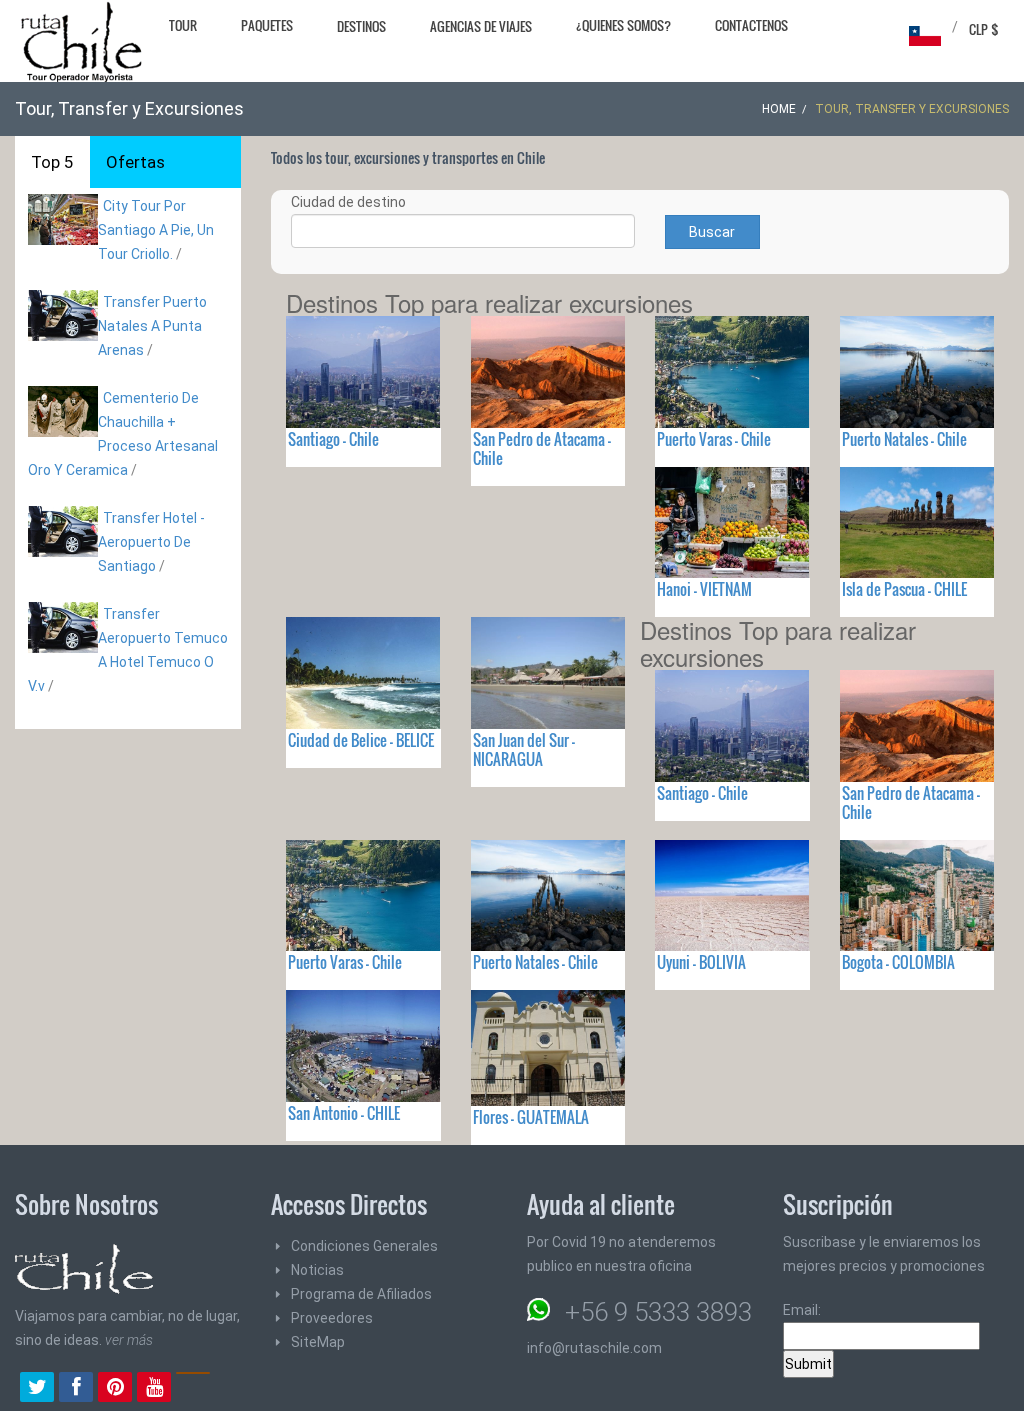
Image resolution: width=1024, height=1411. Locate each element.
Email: (802, 1310)
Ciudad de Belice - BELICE (361, 740)
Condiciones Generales (364, 1246)
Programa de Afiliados (361, 1294)
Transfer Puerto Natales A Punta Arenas (152, 326)
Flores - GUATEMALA (531, 1117)
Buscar (712, 232)
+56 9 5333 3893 (658, 1312)
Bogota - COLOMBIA (898, 962)
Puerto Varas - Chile (714, 439)
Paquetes (267, 25)
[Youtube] (154, 1389)
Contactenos (751, 25)
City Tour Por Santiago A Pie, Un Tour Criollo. (156, 230)
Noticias (317, 1270)
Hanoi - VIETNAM (704, 589)
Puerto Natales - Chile (904, 439)
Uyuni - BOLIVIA (701, 962)
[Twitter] (37, 1389)
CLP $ (984, 29)
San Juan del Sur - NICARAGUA (524, 749)
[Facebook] (76, 1389)
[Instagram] (193, 1389)
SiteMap (318, 1342)
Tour (183, 25)
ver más (129, 1340)
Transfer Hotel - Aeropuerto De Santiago (151, 542)
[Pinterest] (115, 1389)
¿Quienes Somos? (623, 25)
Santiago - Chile (333, 439)
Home (779, 109)
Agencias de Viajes (481, 26)
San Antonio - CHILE (344, 1113)
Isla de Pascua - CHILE (904, 589)
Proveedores (332, 1318)
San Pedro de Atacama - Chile (542, 448)
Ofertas (135, 162)
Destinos (361, 26)
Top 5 (52, 162)
